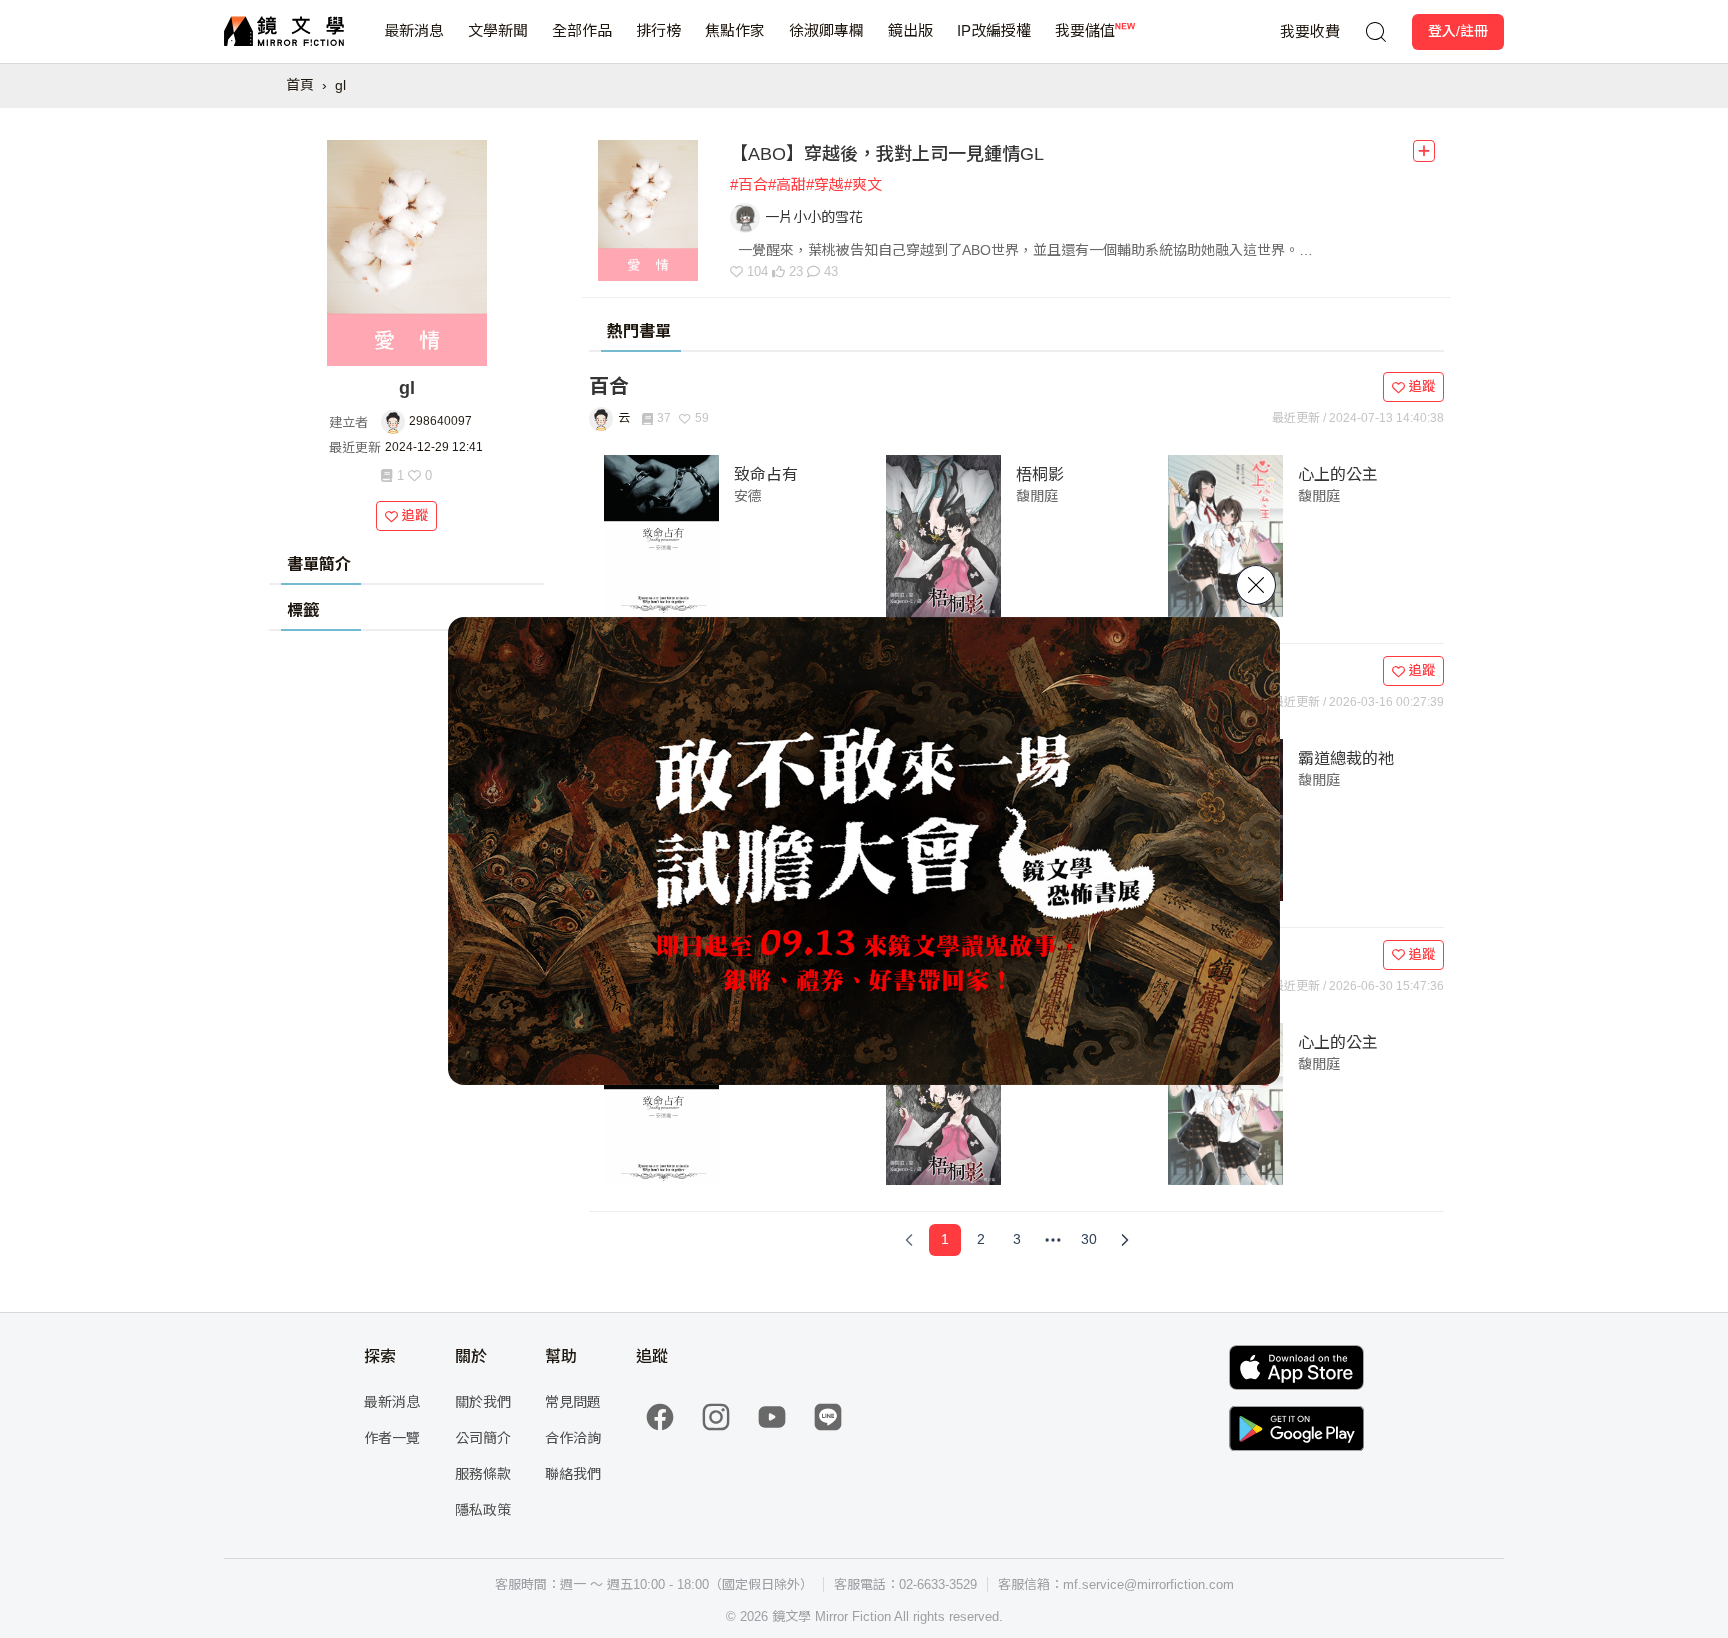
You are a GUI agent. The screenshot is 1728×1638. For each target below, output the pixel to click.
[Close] (1256, 585)
